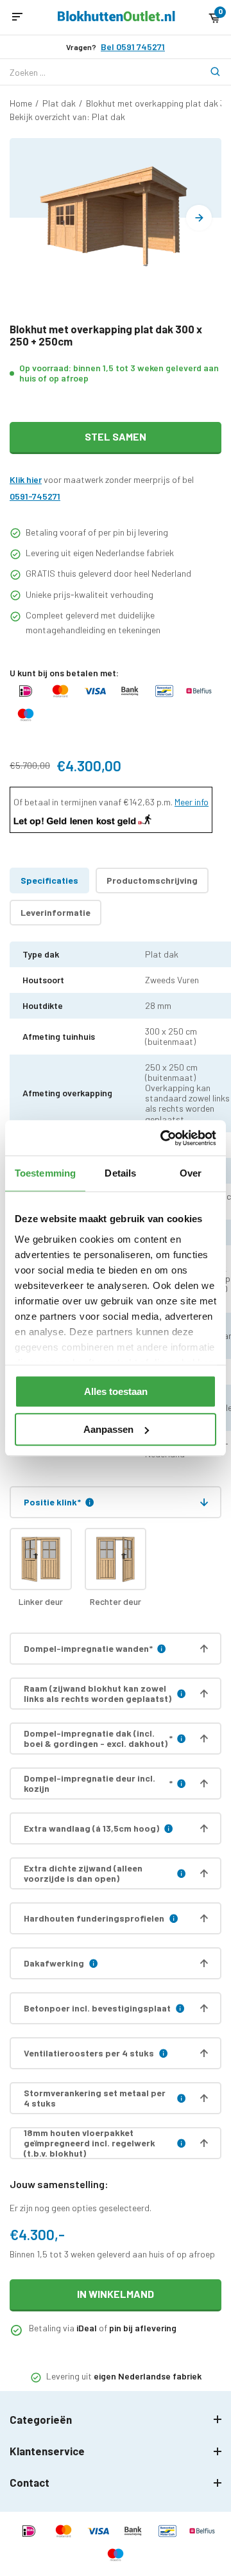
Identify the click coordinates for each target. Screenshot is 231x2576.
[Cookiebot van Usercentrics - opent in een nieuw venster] (163, 1138)
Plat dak (59, 103)
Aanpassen (108, 1429)
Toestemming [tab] (45, 1173)
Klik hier (26, 479)
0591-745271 (35, 496)
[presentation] (199, 218)
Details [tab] (120, 1173)
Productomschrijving (152, 880)
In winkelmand (116, 2294)
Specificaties (49, 880)
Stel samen (116, 436)
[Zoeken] (209, 72)
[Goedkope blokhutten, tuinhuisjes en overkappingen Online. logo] (116, 18)
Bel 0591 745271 (133, 47)
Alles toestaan (116, 1391)
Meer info (192, 802)
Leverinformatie (56, 912)
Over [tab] (191, 1173)
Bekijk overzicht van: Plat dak (67, 117)
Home (21, 103)
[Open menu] (17, 17)
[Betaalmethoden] (26, 697)
